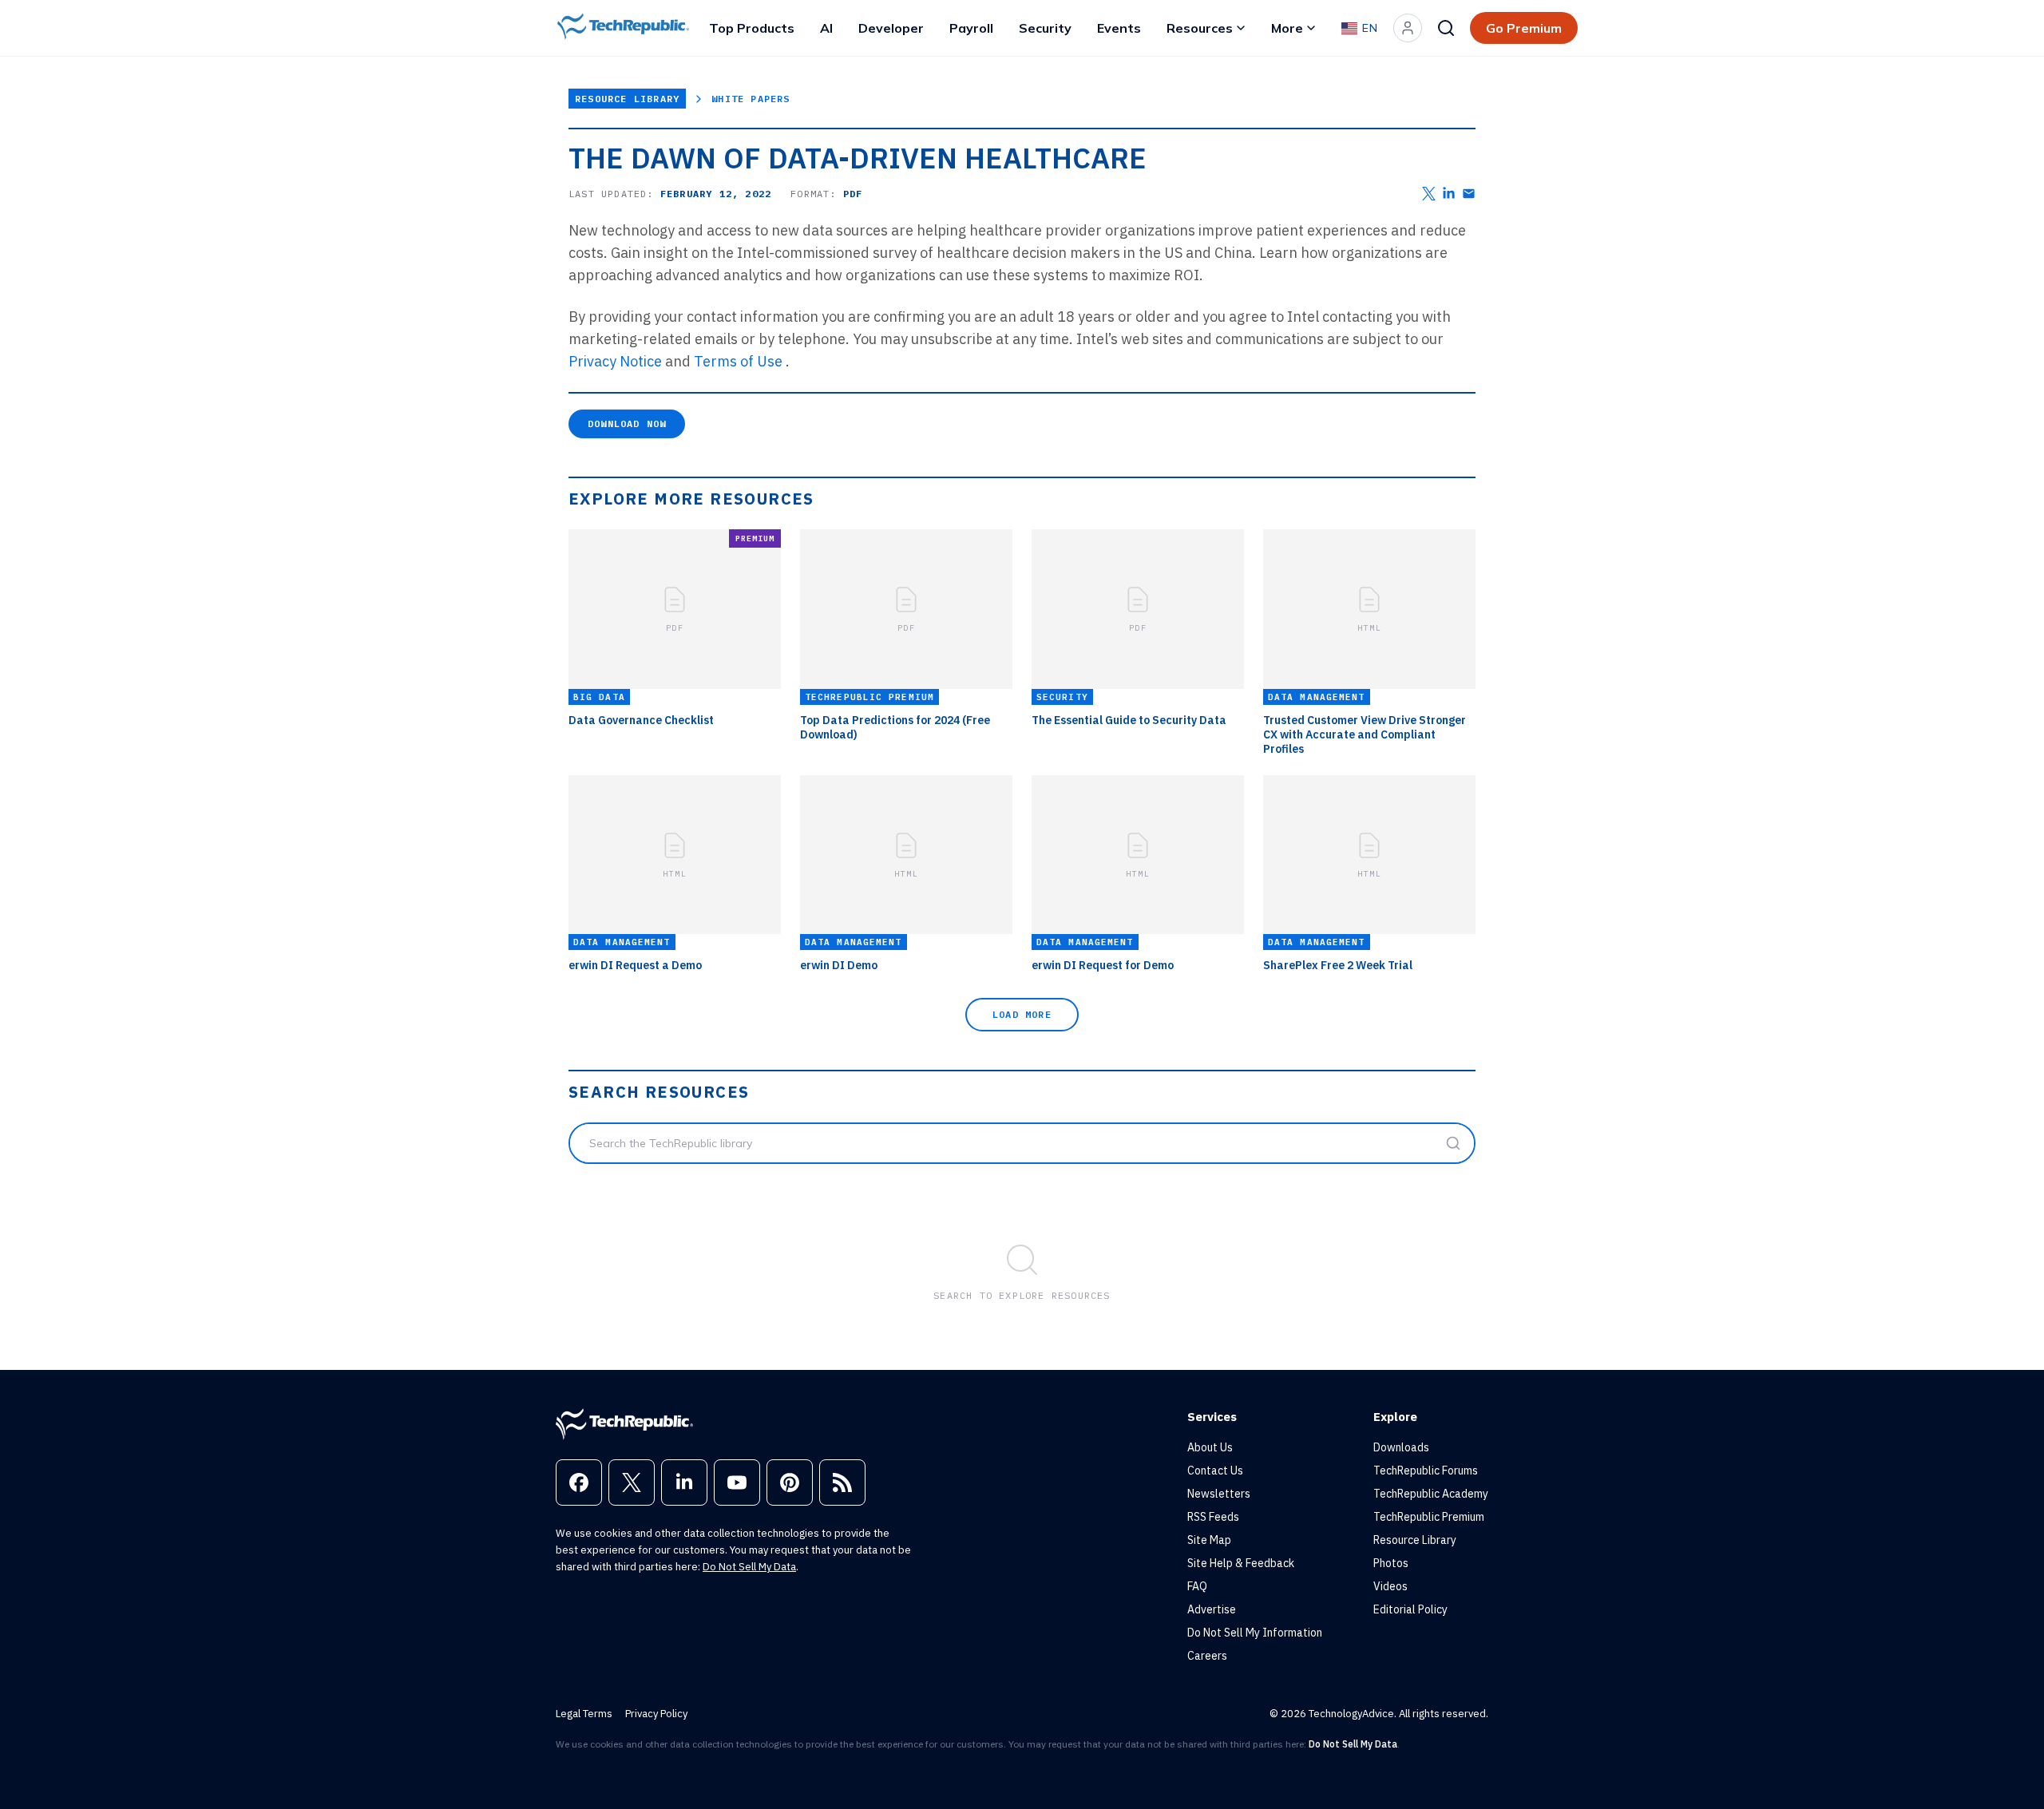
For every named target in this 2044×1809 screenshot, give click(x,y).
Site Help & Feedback (1241, 1563)
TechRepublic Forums (1426, 1471)
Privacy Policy (656, 1714)
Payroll (971, 28)
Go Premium (1524, 28)
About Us (1210, 1447)
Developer (891, 28)
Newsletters (1219, 1494)
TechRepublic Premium (1429, 1517)
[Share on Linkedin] (1449, 194)
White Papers (751, 99)
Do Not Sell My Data (749, 1567)
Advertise (1212, 1609)
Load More (1022, 1014)
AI (826, 28)
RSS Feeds (1213, 1517)
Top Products (752, 28)
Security (1045, 28)
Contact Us (1215, 1471)
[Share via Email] (1469, 194)
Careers (1207, 1656)
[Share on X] (1429, 194)
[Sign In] (1408, 28)
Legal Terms (584, 1714)
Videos (1390, 1586)
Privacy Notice (615, 361)
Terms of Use (738, 361)
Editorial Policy (1410, 1609)
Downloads (1401, 1447)
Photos (1391, 1563)
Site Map (1209, 1540)
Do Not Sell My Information (1255, 1633)
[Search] (1446, 28)
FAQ (1197, 1586)
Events (1119, 28)
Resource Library (627, 99)
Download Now (627, 424)
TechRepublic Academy (1431, 1494)
